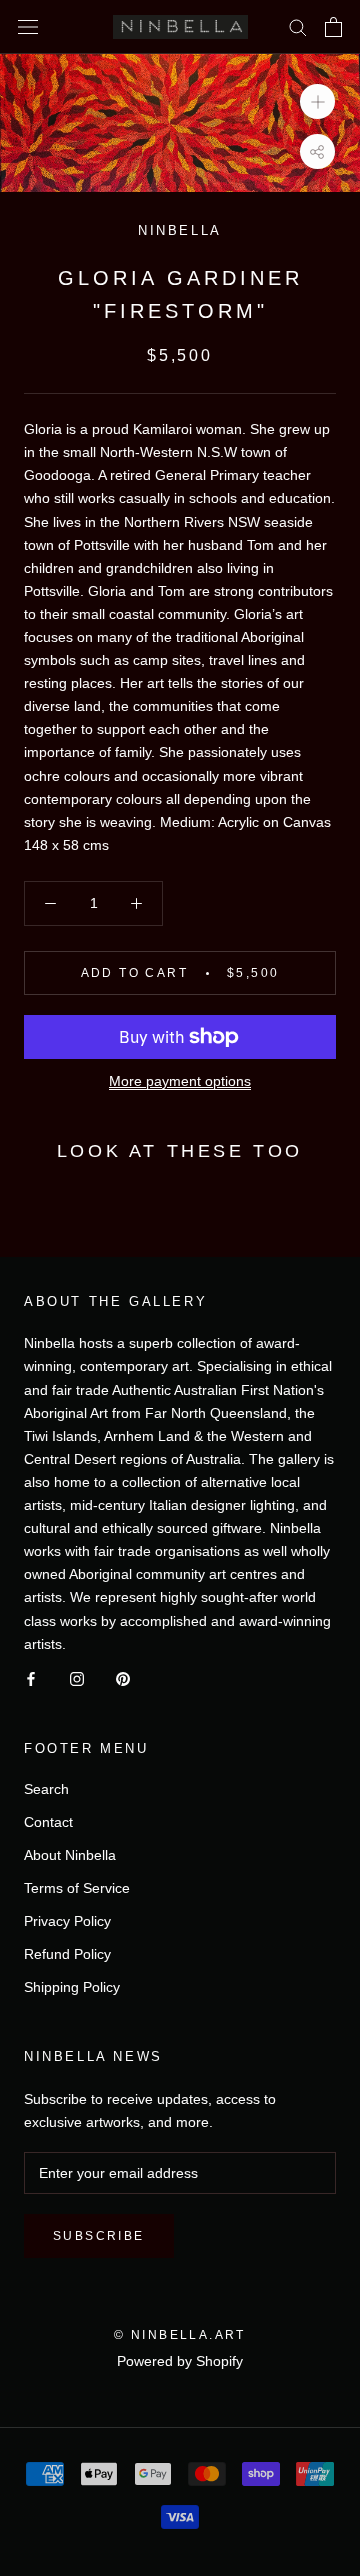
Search (46, 1789)
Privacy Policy (67, 1921)
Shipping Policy (72, 1987)
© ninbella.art (180, 2335)
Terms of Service (77, 1888)
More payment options (180, 1081)
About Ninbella (70, 1855)
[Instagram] (77, 1678)
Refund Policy (67, 1954)
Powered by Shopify (180, 2361)
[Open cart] (333, 27)
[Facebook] (31, 1678)
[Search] (298, 26)
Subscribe (99, 2236)
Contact (48, 1822)
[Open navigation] (28, 26)
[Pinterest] (123, 1678)
